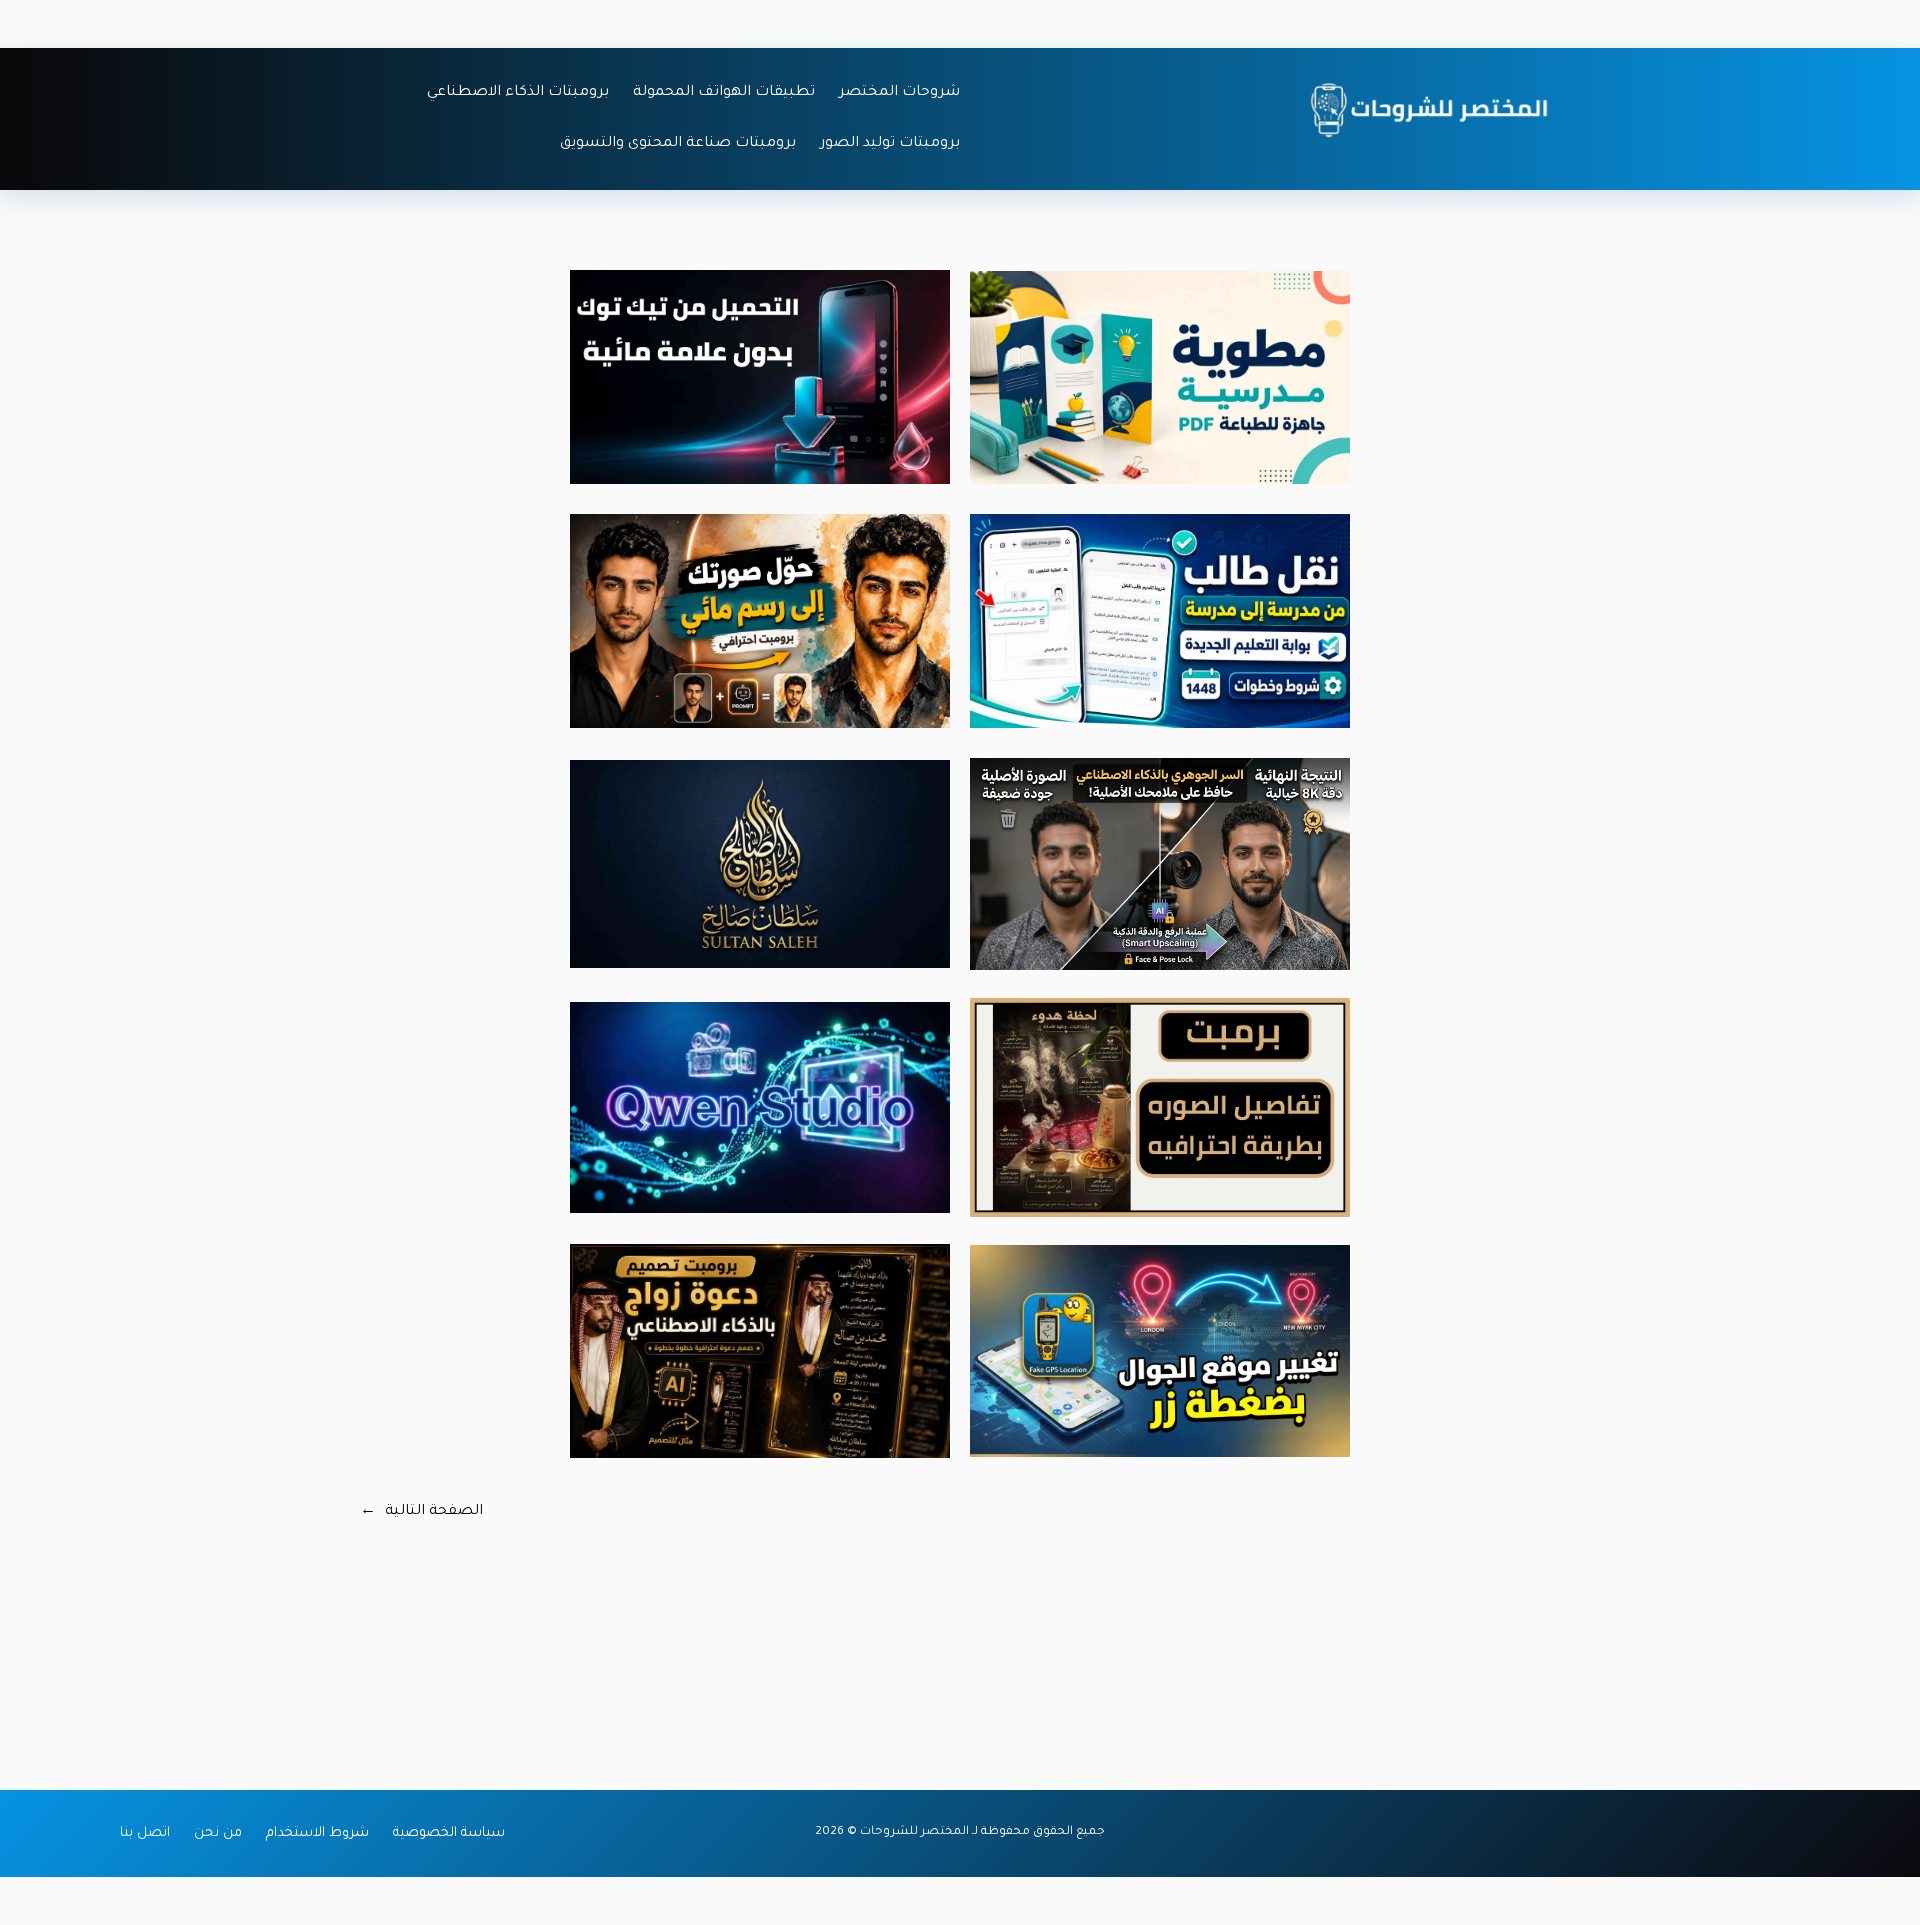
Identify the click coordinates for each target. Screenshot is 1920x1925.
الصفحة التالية (421, 1512)
